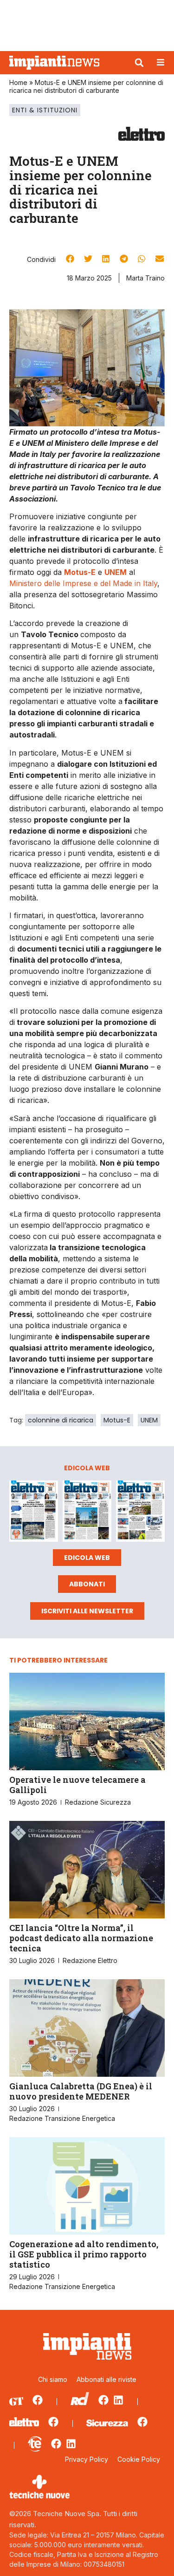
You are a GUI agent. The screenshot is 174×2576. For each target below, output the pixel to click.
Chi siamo (53, 2379)
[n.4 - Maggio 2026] (140, 1513)
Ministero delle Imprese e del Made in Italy (83, 583)
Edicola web (87, 1558)
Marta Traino (145, 278)
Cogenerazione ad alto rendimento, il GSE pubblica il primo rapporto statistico (84, 2254)
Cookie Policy (139, 2459)
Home (18, 82)
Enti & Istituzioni (45, 110)
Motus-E (117, 1420)
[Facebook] (38, 2400)
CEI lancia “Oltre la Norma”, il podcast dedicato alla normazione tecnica (81, 1938)
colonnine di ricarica (61, 1420)
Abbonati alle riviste (106, 2379)
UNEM (149, 1420)
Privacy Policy (87, 2459)
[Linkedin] (118, 2400)
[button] (139, 63)
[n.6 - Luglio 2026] (34, 1513)
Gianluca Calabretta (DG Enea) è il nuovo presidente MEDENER (81, 2091)
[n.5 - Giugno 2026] (87, 1513)
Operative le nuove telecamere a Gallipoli (77, 1785)
